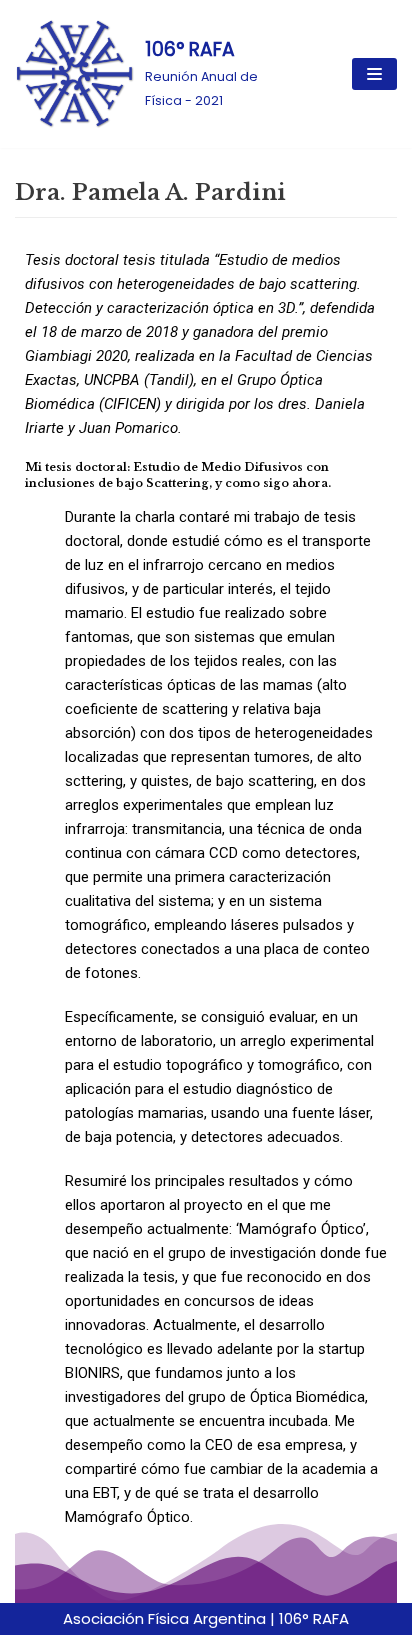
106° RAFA (314, 1618)
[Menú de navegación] (374, 74)
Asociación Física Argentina (164, 1618)
